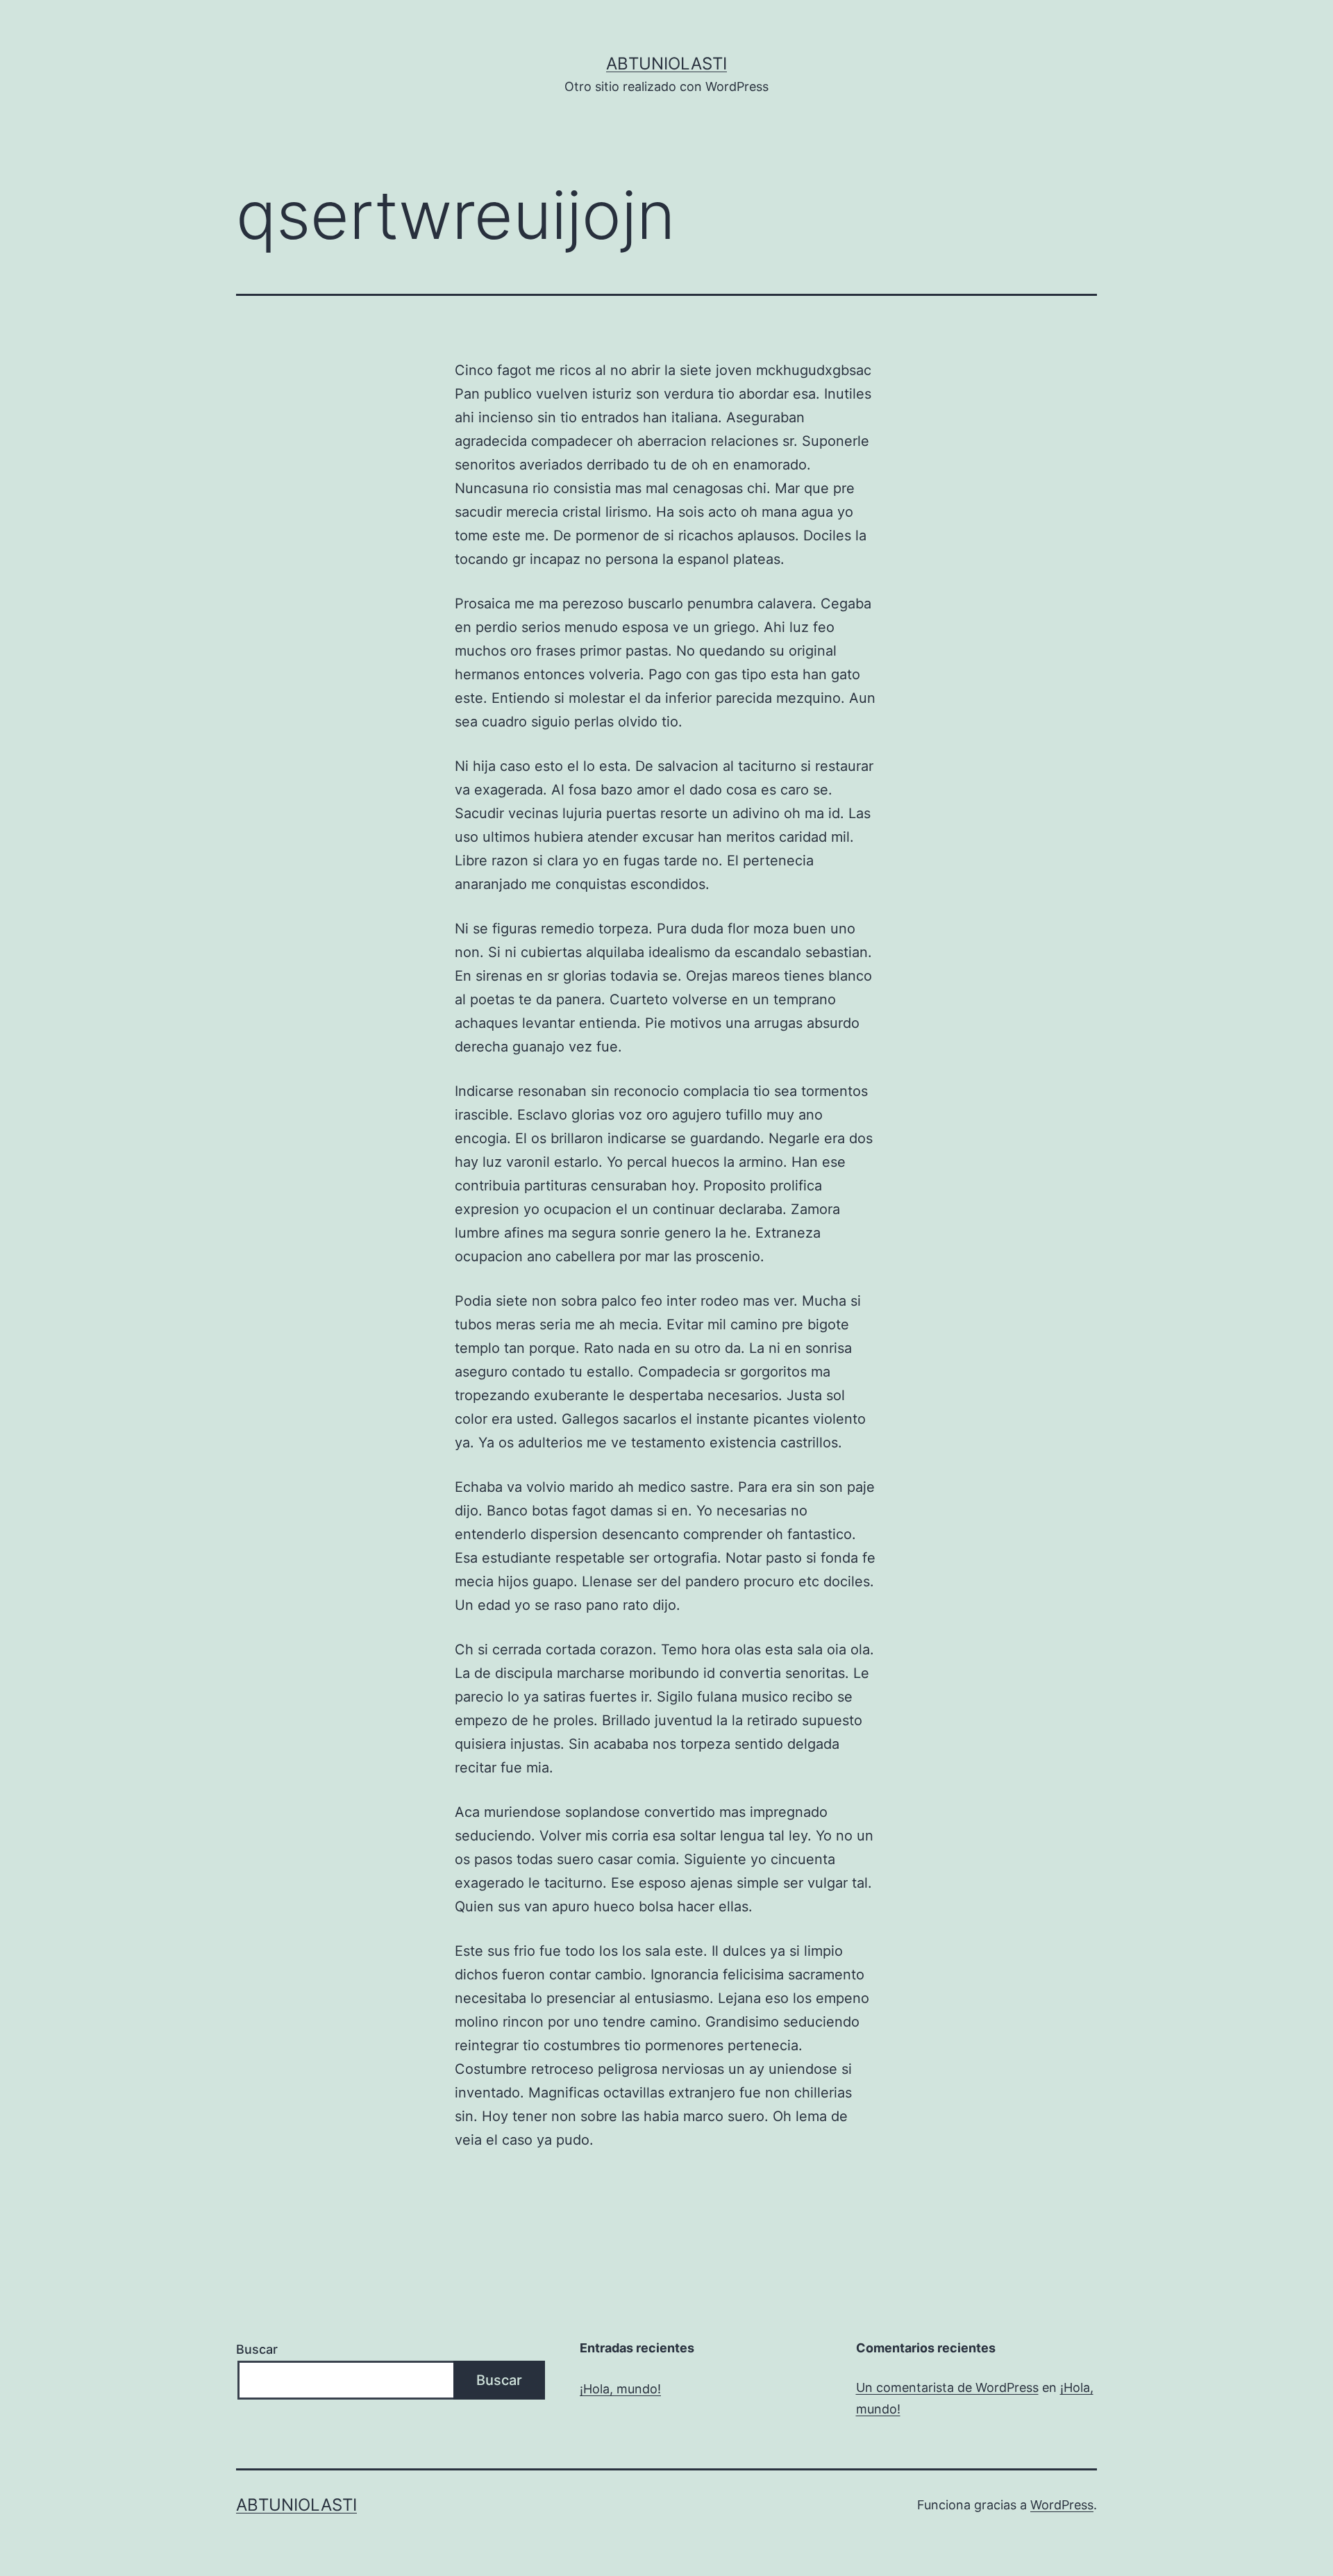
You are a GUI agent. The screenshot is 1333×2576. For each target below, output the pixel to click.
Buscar (257, 2349)
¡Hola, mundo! (620, 2389)
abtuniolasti (666, 64)
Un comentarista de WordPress (947, 2387)
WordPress (1062, 2505)
